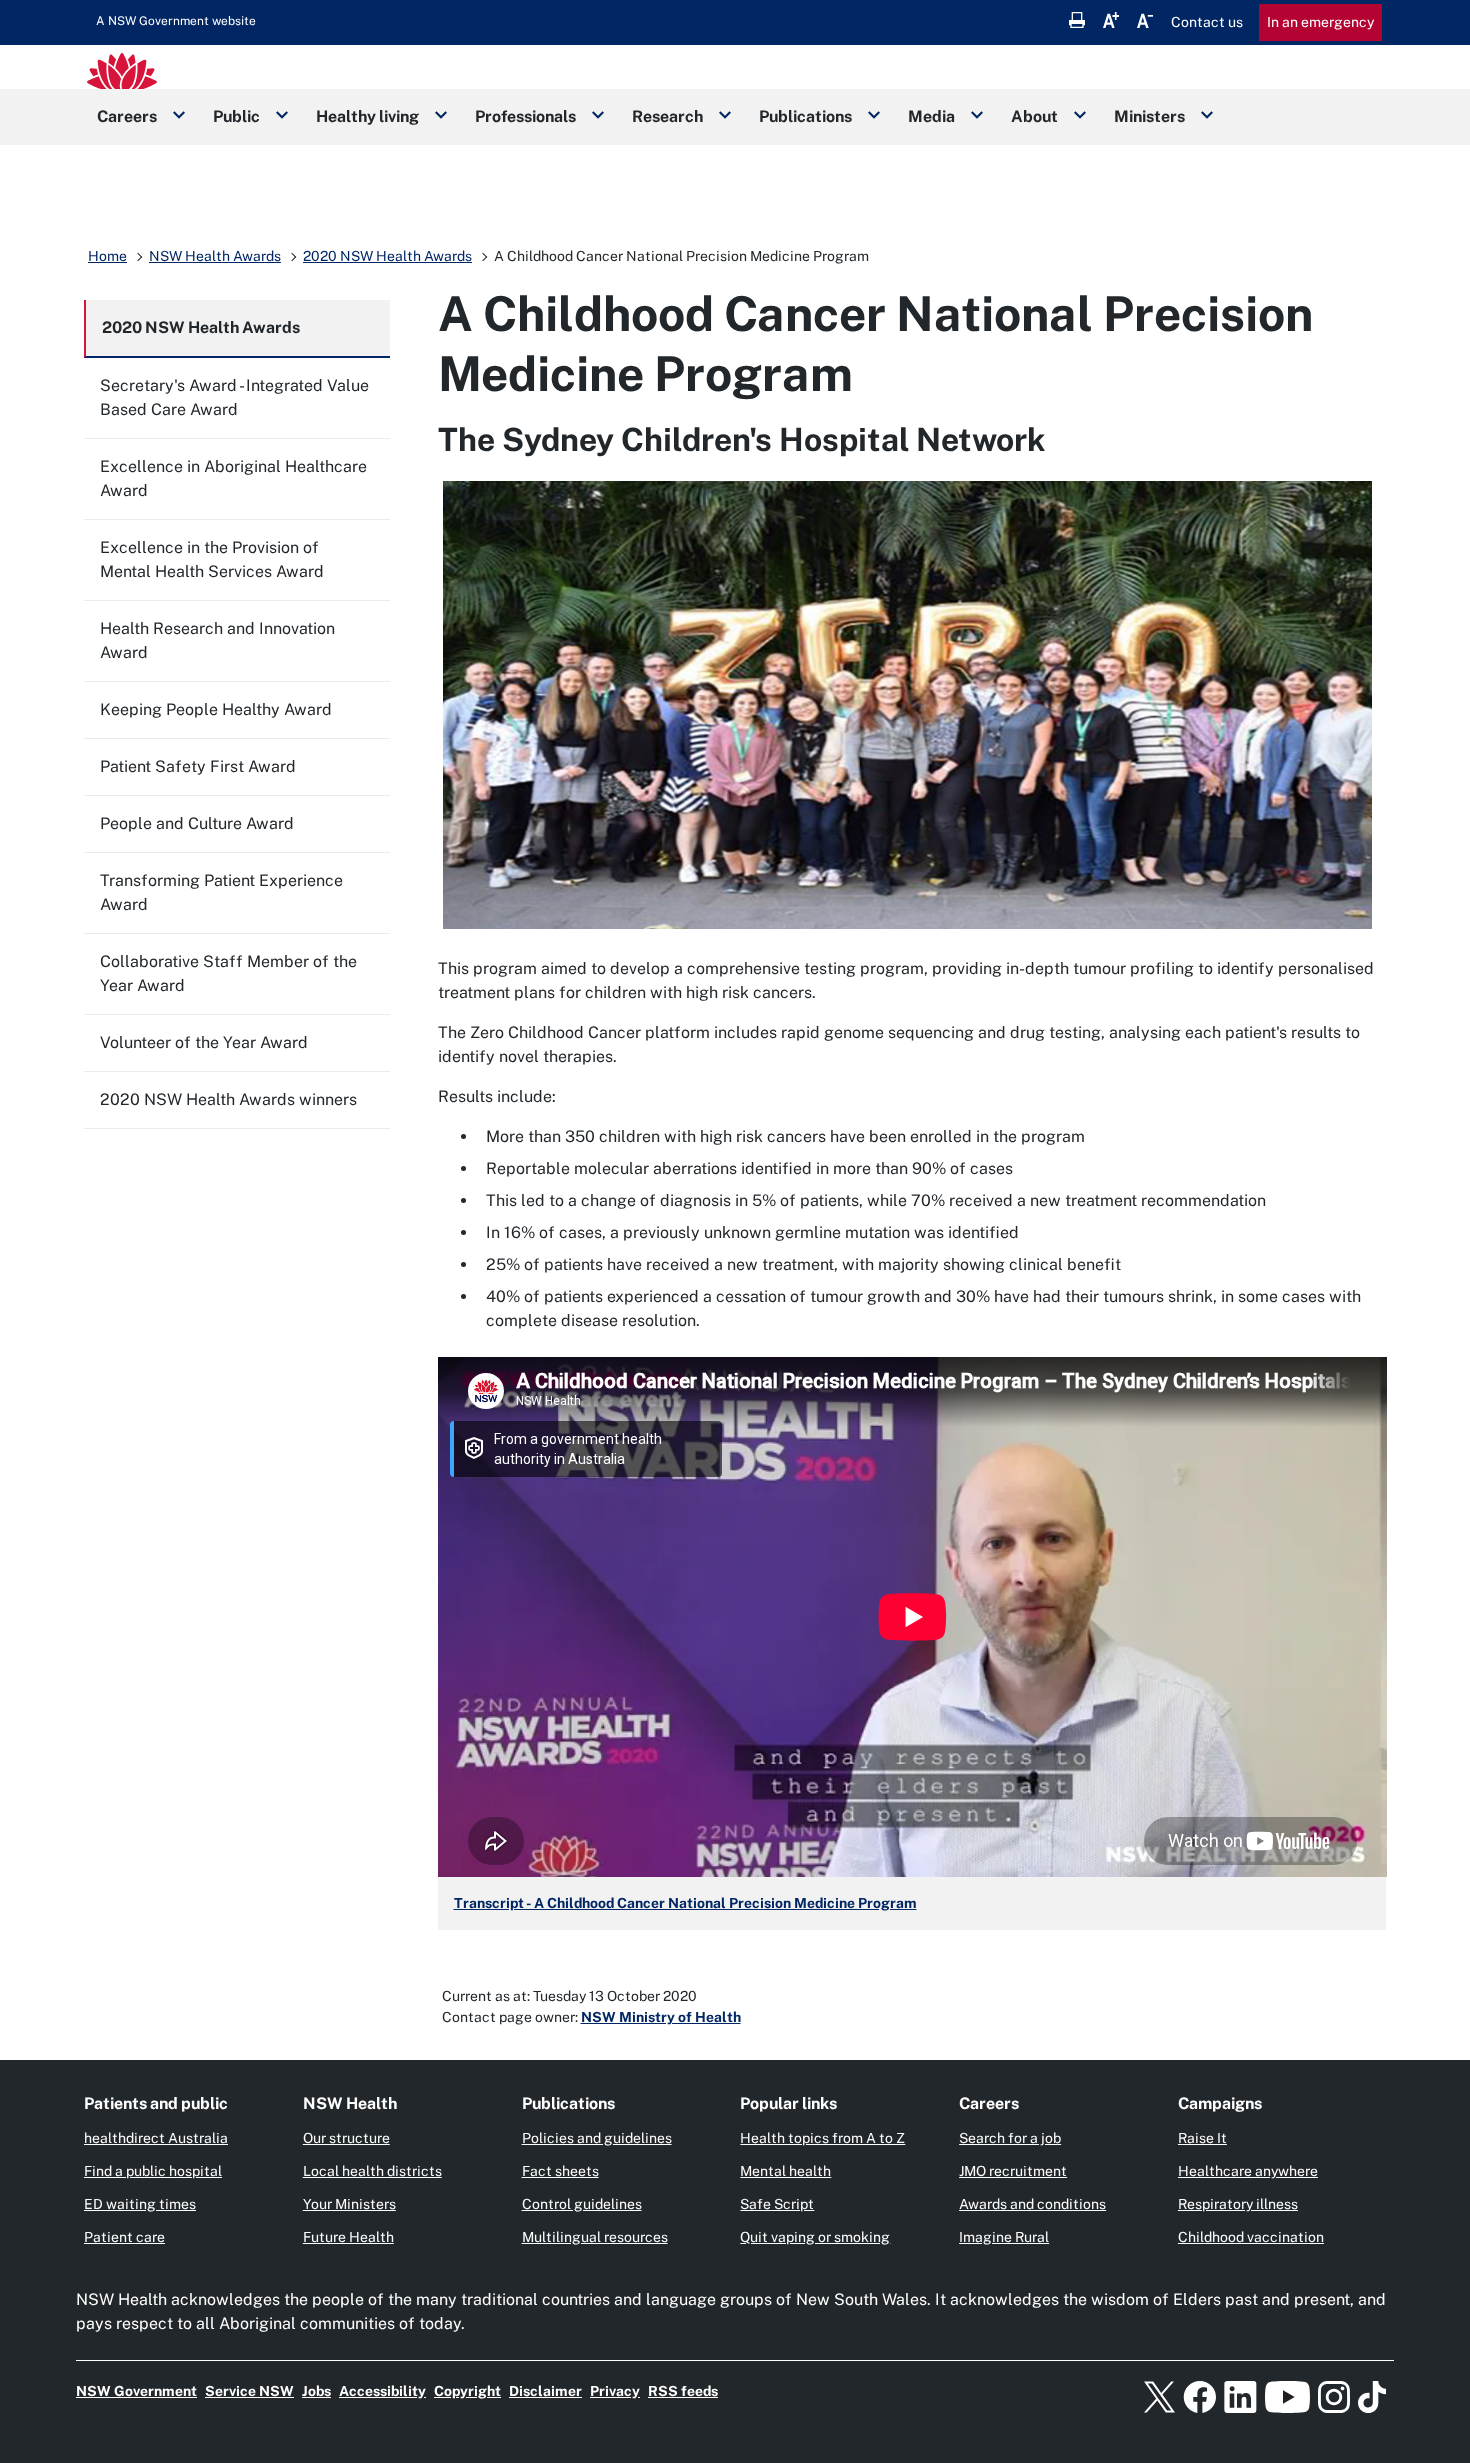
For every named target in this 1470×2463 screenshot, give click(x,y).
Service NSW (249, 2391)
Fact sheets (560, 2171)
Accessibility (382, 2391)
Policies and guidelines (597, 2138)
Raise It (1202, 2138)
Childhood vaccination (1251, 2237)
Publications (805, 116)
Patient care (124, 2237)
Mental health (785, 2171)
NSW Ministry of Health (661, 2017)
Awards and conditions (1032, 2204)
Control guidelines (582, 2204)
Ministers (1149, 116)
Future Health (348, 2237)
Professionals (525, 116)
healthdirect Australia (156, 2138)
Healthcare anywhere (1248, 2171)
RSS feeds (683, 2391)
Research (667, 116)
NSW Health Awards (215, 256)
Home (107, 256)
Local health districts (372, 2171)
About (1034, 116)
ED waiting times (140, 2204)
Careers (127, 116)
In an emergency (1320, 22)
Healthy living (367, 116)
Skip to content (176, 20)
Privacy (615, 2391)
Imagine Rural (1004, 2237)
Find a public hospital (153, 2171)
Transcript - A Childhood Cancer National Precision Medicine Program (685, 1903)
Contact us (1207, 22)
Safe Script (777, 2204)
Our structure (346, 2138)
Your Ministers (349, 2204)
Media (931, 116)
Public (236, 116)
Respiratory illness (1238, 2204)
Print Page (1077, 20)
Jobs (316, 2391)
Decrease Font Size (1145, 20)
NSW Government (136, 2391)
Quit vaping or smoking (815, 2237)
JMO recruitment (1013, 2171)
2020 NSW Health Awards (387, 256)
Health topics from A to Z (822, 2138)
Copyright (467, 2391)
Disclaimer (545, 2391)
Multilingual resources (595, 2237)
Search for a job (1010, 2138)
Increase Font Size (1111, 20)
